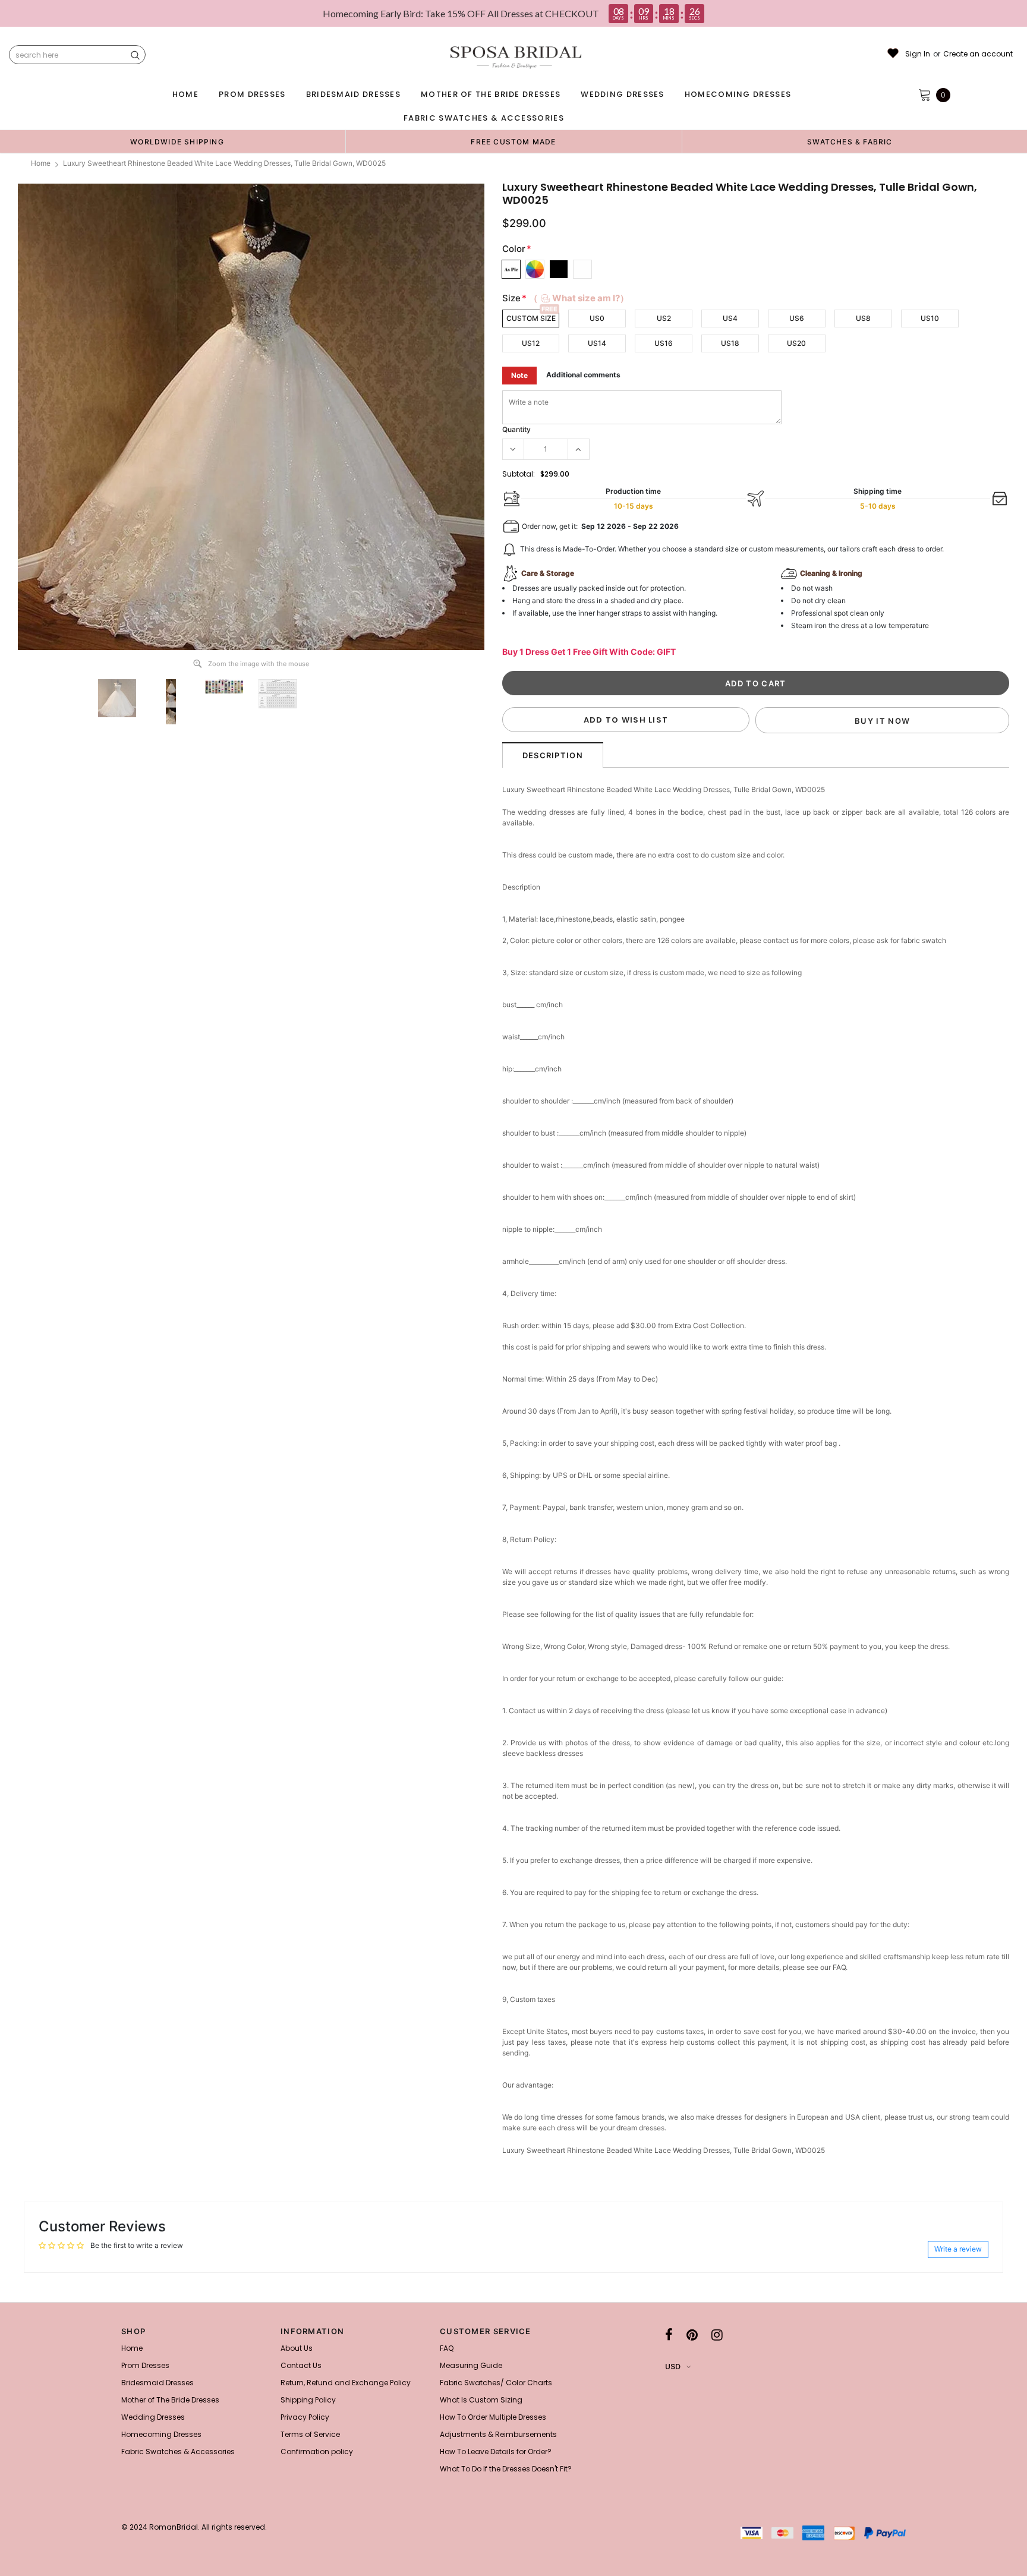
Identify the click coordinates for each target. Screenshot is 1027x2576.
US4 (730, 318)
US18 (730, 343)
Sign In (918, 54)
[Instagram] (717, 2335)
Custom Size (531, 318)
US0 (597, 318)
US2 (664, 318)
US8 (863, 318)
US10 (930, 318)
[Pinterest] (692, 2335)
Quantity (516, 429)
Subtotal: (519, 474)
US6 (797, 318)
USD (673, 2367)
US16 (664, 343)
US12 (531, 343)
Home (41, 163)
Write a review (958, 2249)
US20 (796, 343)
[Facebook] (669, 2335)
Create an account (978, 54)
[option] (177, 141)
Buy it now (882, 721)
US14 (597, 343)
